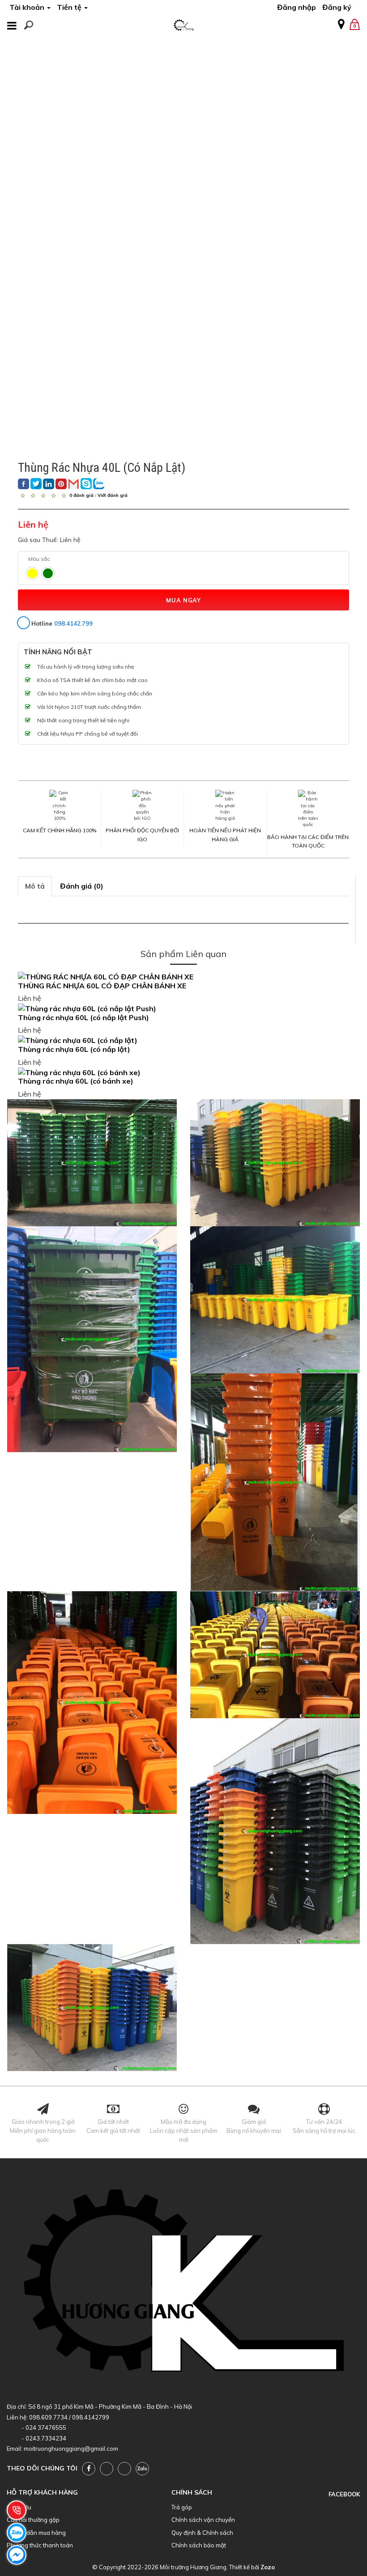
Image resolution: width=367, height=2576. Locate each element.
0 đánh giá (81, 495)
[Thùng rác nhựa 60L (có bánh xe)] (183, 1073)
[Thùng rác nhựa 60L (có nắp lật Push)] (183, 1009)
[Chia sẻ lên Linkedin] (49, 484)
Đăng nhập (297, 7)
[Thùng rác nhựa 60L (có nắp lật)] (183, 1040)
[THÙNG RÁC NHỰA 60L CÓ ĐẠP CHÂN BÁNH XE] (183, 977)
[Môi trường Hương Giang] (183, 23)
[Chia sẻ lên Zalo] (99, 484)
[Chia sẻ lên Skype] (86, 484)
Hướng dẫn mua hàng (36, 2533)
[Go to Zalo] (142, 2469)
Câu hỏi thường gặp (33, 2520)
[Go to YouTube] (107, 2469)
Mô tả (35, 886)
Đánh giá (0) (82, 886)
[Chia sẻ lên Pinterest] (61, 484)
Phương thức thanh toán (40, 2545)
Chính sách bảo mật (199, 2545)
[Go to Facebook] (89, 2469)
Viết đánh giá (113, 495)
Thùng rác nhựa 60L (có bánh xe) (76, 1081)
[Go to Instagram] (124, 2469)
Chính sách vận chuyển (203, 2520)
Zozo (268, 2567)
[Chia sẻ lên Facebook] (23, 484)
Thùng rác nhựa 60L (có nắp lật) (74, 1049)
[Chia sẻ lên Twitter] (36, 484)
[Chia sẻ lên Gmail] (74, 484)
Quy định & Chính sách (202, 2533)
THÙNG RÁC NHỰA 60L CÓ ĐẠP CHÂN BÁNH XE (102, 986)
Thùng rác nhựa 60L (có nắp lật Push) (83, 1017)
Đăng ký (337, 7)
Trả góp (182, 2507)
